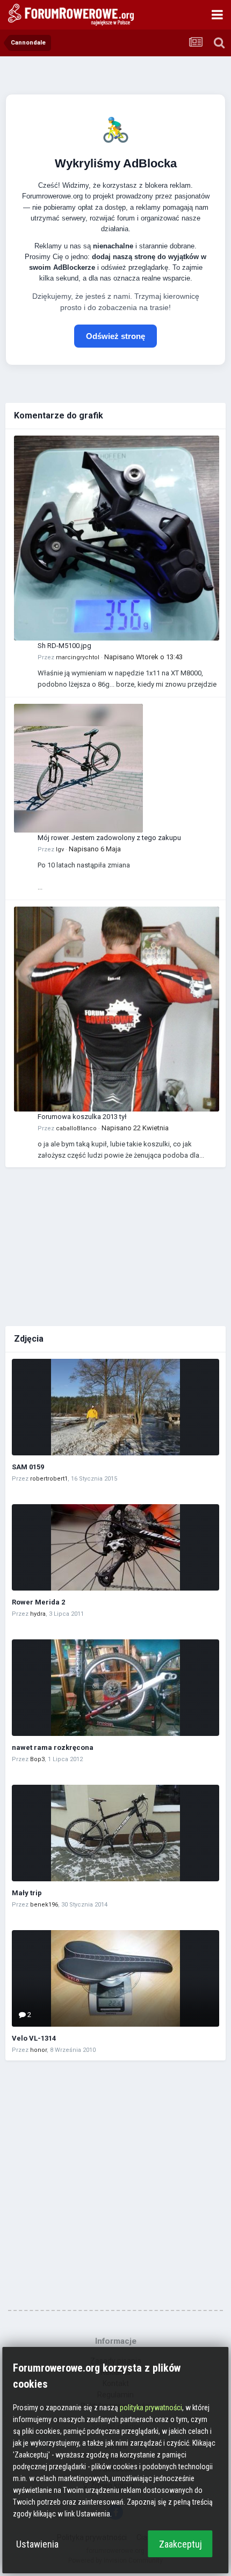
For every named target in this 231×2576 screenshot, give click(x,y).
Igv (60, 849)
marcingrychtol (78, 657)
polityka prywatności (151, 2408)
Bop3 (37, 1759)
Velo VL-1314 (34, 2038)
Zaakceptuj (181, 2544)
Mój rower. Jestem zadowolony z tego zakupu (109, 838)
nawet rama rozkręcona (53, 1747)
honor (38, 2050)
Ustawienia (37, 2544)
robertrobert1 (49, 1479)
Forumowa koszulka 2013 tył (82, 1117)
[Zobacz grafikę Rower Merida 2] (115, 1547)
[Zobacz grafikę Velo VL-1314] (115, 1978)
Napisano (143, 657)
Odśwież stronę (115, 336)
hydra (38, 1614)
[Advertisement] (115, 1245)
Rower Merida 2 (38, 1602)
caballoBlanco (76, 1128)
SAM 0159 (28, 1467)
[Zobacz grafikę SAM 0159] (115, 1407)
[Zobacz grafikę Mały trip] (115, 1833)
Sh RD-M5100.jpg (64, 646)
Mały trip (27, 1893)
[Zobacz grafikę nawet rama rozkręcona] (115, 1688)
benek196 (44, 1905)
